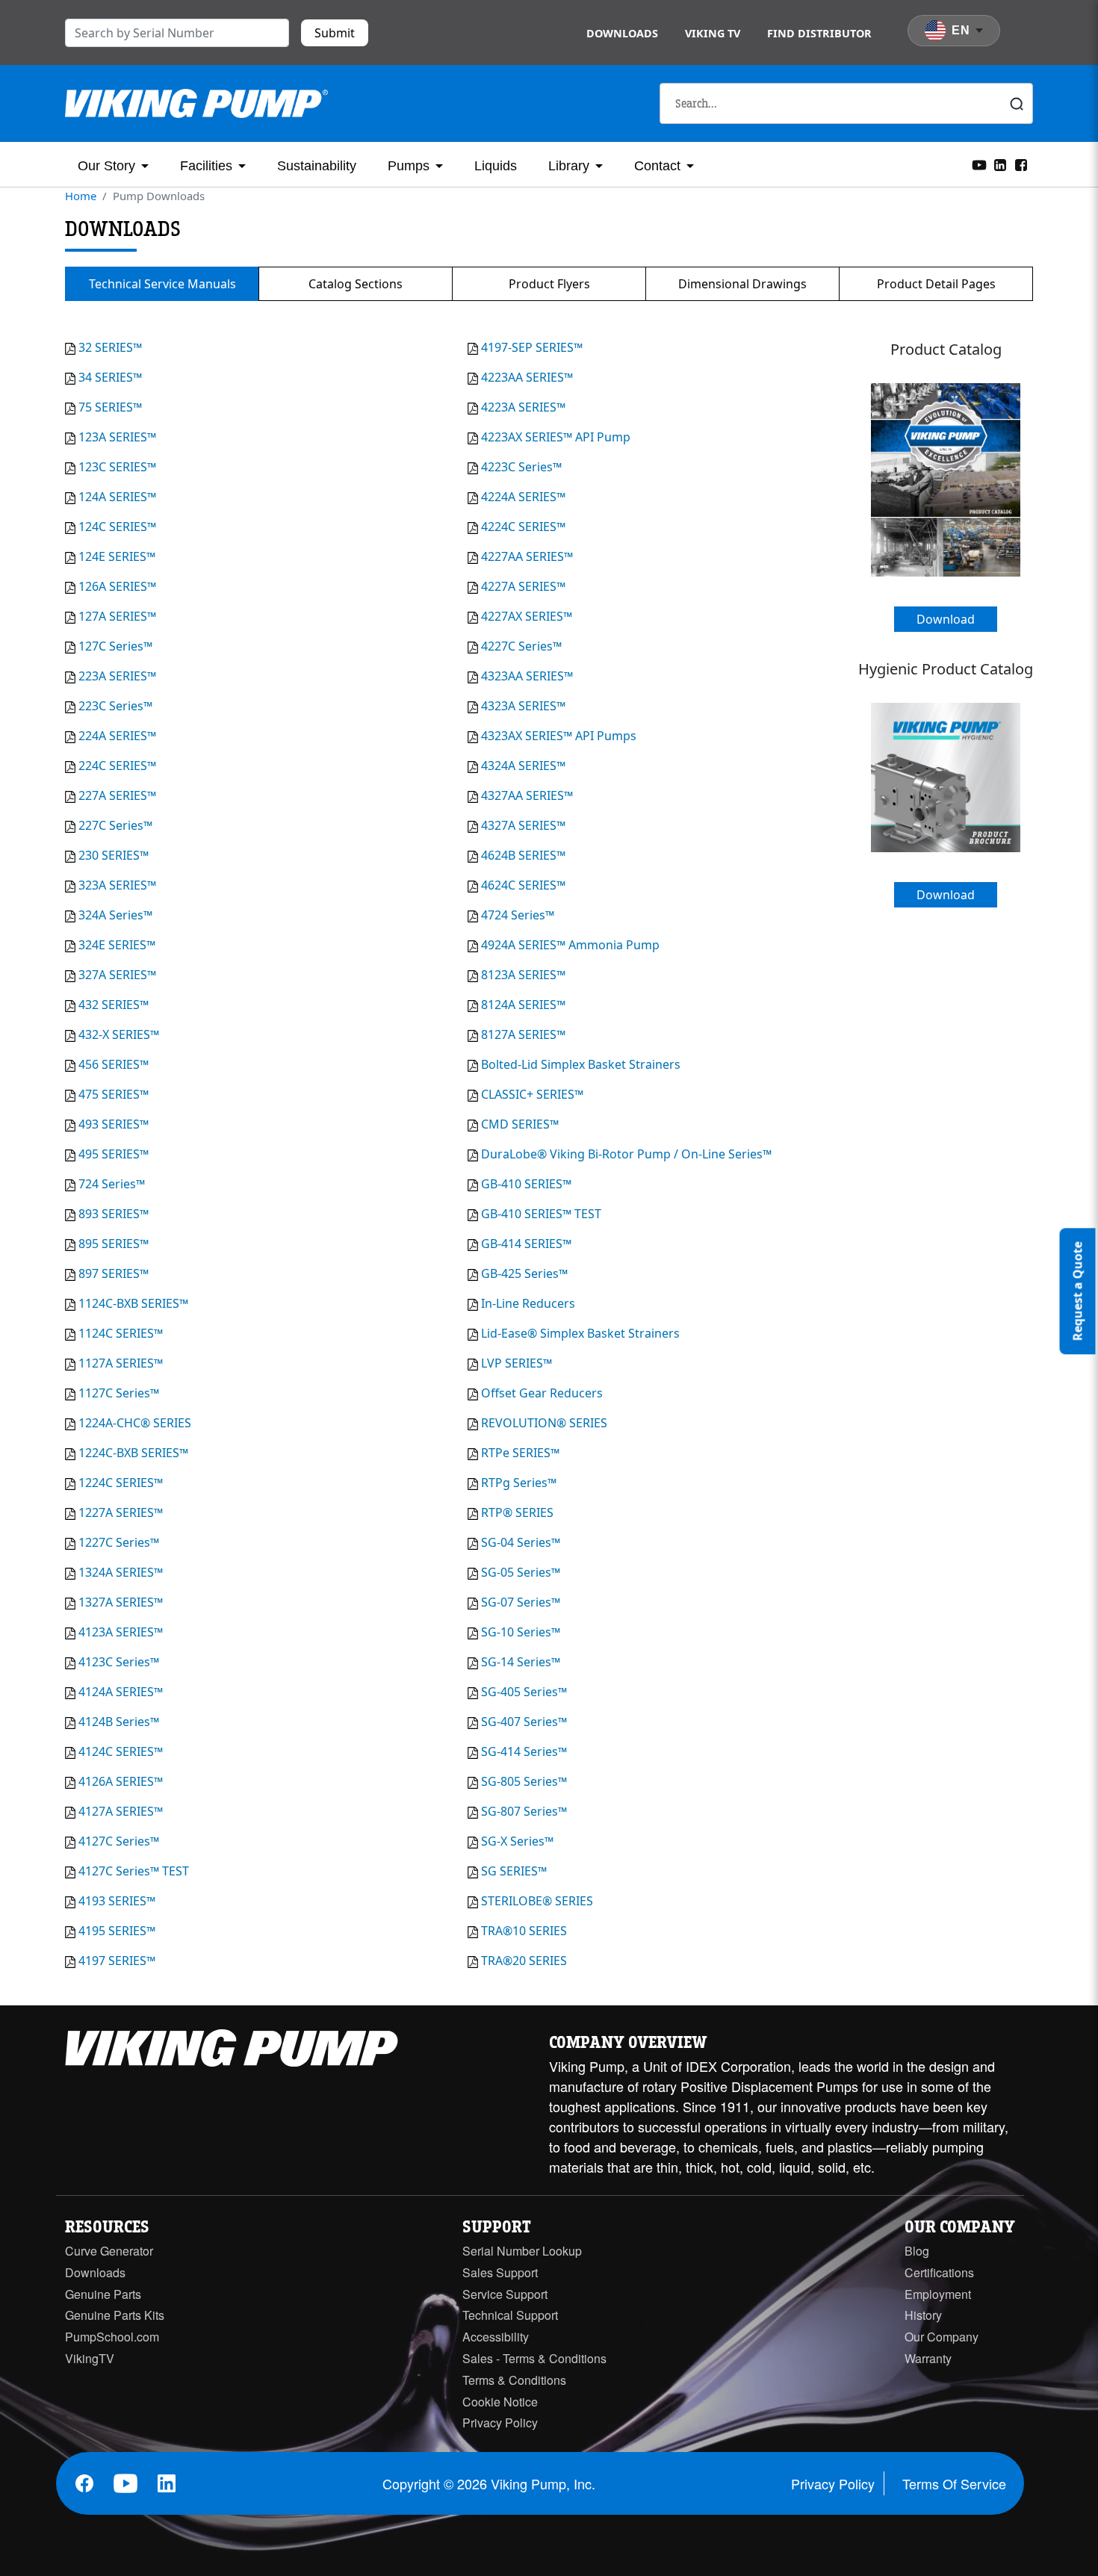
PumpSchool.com (112, 2337)
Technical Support (510, 2315)
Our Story (106, 166)
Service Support (505, 2294)
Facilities (206, 166)
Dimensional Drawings (742, 284)
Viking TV (713, 33)
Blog (917, 2251)
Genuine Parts (103, 2294)
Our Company (942, 2337)
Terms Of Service (954, 2483)
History (923, 2315)
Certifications (939, 2272)
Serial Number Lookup (522, 2251)
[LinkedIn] (1000, 164)
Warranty (928, 2358)
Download (946, 619)
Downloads (622, 33)
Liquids (496, 166)
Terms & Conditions (514, 2380)
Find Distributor (819, 33)
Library (569, 166)
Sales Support (500, 2272)
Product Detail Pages (936, 284)
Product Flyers (549, 284)
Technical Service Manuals (162, 284)
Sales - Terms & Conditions (534, 2358)
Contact (657, 166)
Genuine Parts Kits (115, 2315)
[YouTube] (979, 164)
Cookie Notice (500, 2402)
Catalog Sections (356, 284)
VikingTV (90, 2358)
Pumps (409, 166)
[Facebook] (1021, 164)
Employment (938, 2294)
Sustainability (317, 166)
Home (81, 196)
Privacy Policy (500, 2423)
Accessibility (496, 2337)
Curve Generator (109, 2251)
